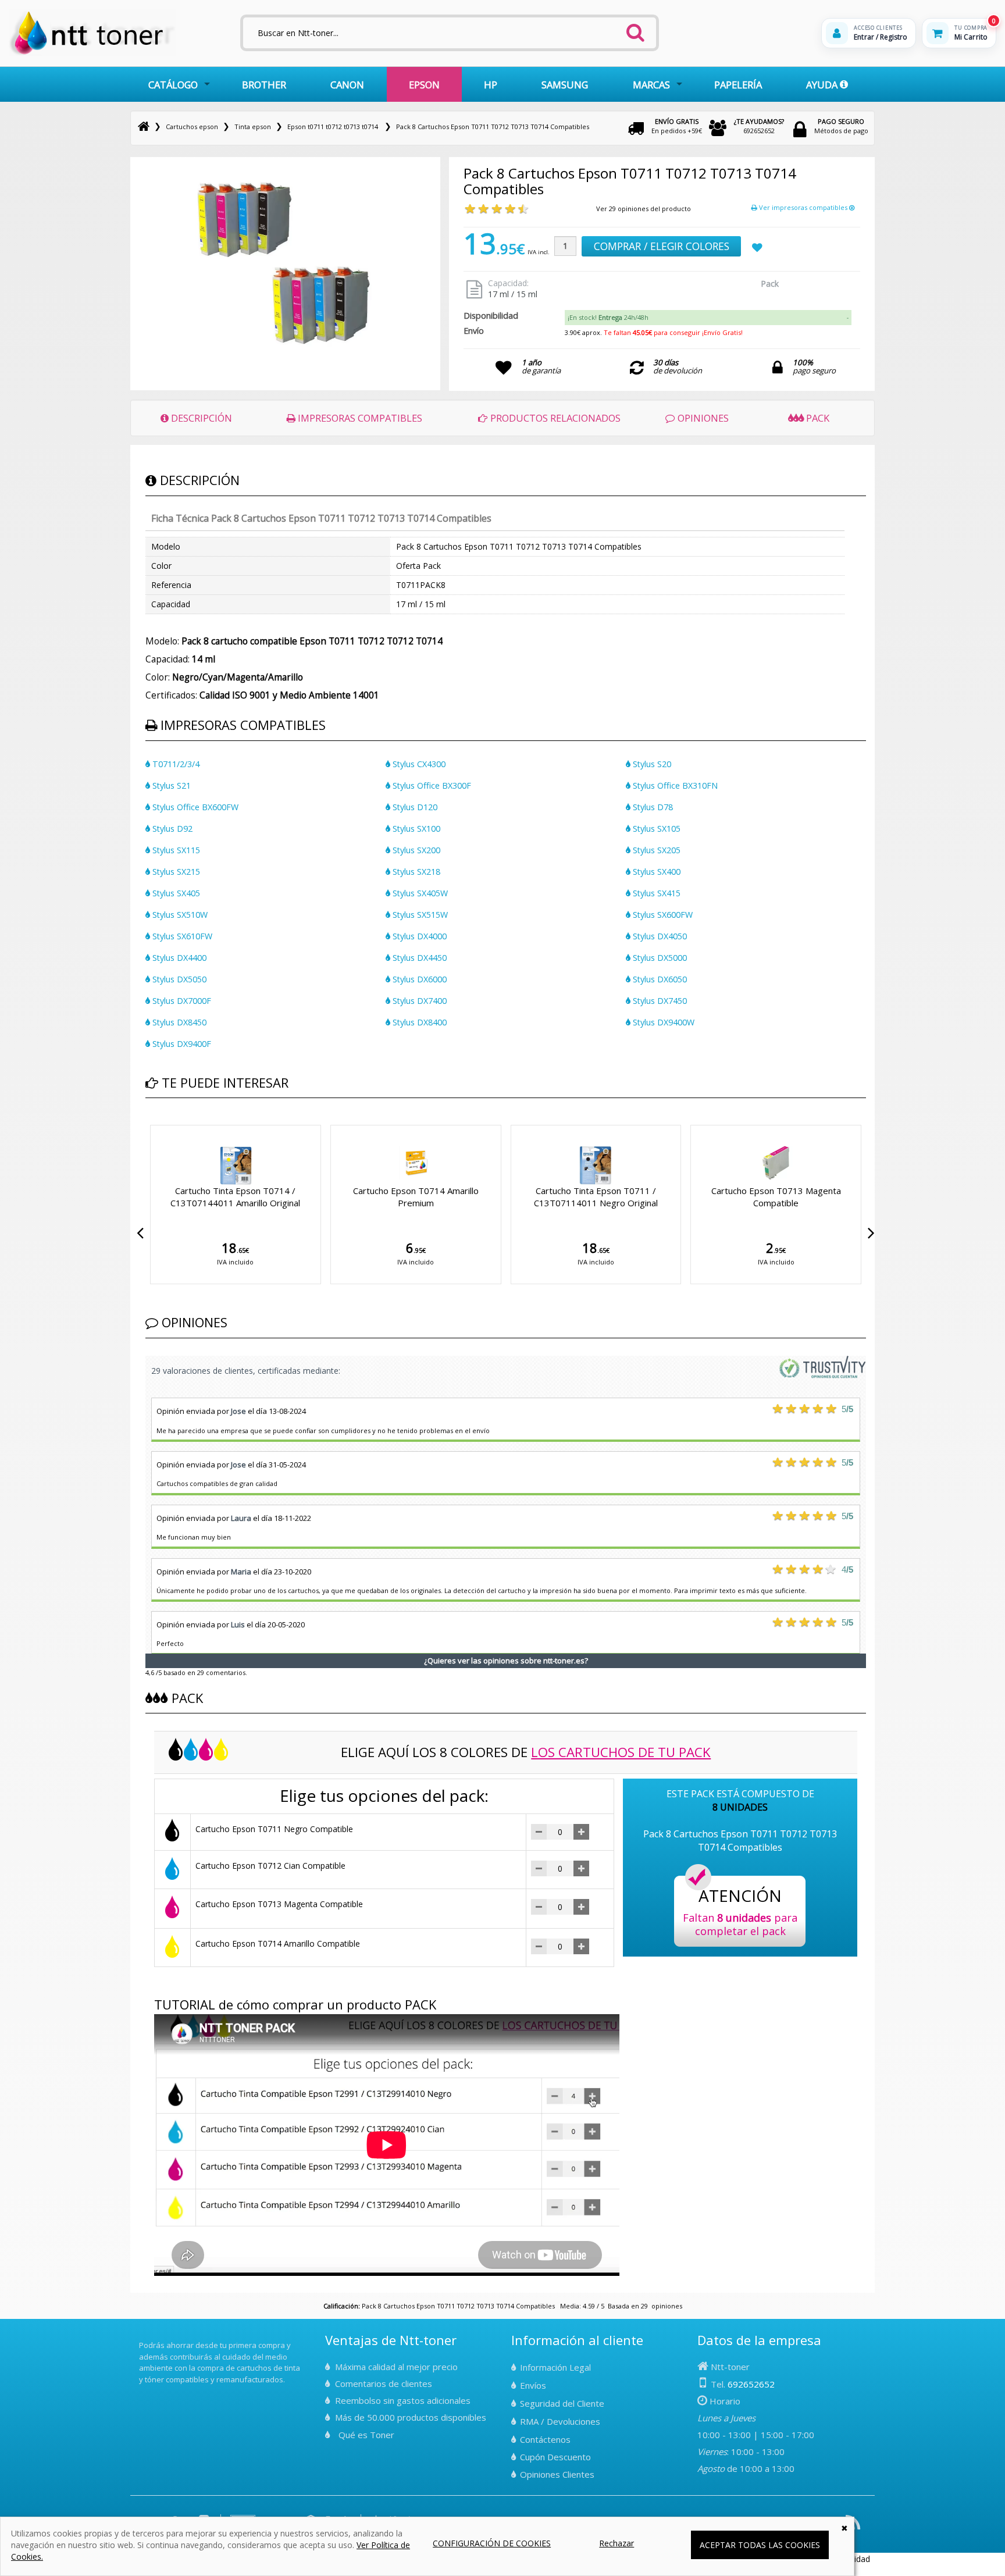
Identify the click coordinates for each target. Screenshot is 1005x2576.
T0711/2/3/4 (175, 764)
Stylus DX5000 (659, 958)
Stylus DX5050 (178, 979)
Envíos (533, 2385)
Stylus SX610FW (181, 936)
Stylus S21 (170, 785)
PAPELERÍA (738, 85)
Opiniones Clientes (557, 2474)
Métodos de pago (841, 126)
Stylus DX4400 (178, 958)
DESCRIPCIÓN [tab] (200, 418)
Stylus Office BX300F (431, 785)
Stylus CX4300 (418, 764)
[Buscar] (635, 29)
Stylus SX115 (175, 850)
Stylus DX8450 (178, 1022)
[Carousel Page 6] (184, 1123)
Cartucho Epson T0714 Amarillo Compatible (278, 1943)
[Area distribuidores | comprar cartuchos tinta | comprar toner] (142, 2338)
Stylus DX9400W (662, 1022)
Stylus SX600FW (662, 915)
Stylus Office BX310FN (674, 785)
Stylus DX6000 (418, 979)
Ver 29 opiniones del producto (644, 209)
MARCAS (651, 85)
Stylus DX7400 (418, 1001)
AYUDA (823, 85)
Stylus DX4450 (418, 958)
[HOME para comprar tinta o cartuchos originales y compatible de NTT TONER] (92, 53)
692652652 (759, 126)
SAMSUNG (565, 85)
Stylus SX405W (419, 893)
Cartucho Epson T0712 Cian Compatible (270, 1866)
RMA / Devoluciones (560, 2421)
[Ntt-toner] (144, 127)
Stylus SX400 (655, 872)
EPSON (424, 85)
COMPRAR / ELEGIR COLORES (662, 246)
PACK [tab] (817, 418)
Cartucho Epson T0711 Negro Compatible (274, 1829)
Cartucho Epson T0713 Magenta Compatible (776, 1197)
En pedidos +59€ (677, 126)
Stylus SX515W (419, 915)
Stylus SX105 (655, 829)
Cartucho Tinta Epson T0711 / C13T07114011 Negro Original (596, 1197)
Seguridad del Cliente (562, 2403)
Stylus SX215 (175, 872)
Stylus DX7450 (659, 1001)
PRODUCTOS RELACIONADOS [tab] (554, 418)
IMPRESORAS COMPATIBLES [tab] (359, 418)
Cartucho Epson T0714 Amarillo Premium (416, 1197)
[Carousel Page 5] (177, 1123)
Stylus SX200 (415, 850)
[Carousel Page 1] (149, 1123)
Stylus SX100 (415, 829)
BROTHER (264, 85)
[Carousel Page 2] (156, 1123)
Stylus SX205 (655, 850)
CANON (347, 85)
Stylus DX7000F (181, 1001)
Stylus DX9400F (181, 1044)
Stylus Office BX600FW (194, 807)
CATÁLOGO (173, 85)
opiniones (667, 2306)
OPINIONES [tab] (702, 418)
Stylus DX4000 (418, 936)
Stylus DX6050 (659, 979)
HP (491, 85)
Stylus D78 (652, 807)
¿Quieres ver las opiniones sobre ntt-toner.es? (506, 1661)
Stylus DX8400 (418, 1022)
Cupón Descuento (555, 2457)
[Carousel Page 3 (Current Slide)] (163, 1123)
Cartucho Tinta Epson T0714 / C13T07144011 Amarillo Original (235, 1197)
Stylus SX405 (175, 893)
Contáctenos (545, 2439)
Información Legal (555, 2367)
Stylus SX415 (655, 893)
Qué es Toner (366, 2435)
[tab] (708, 318)
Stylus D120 (414, 807)
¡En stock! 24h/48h (608, 317)
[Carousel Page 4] (170, 1123)
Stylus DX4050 (659, 936)
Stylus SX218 (415, 872)
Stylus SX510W (179, 915)
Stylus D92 (171, 829)
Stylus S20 (651, 764)
